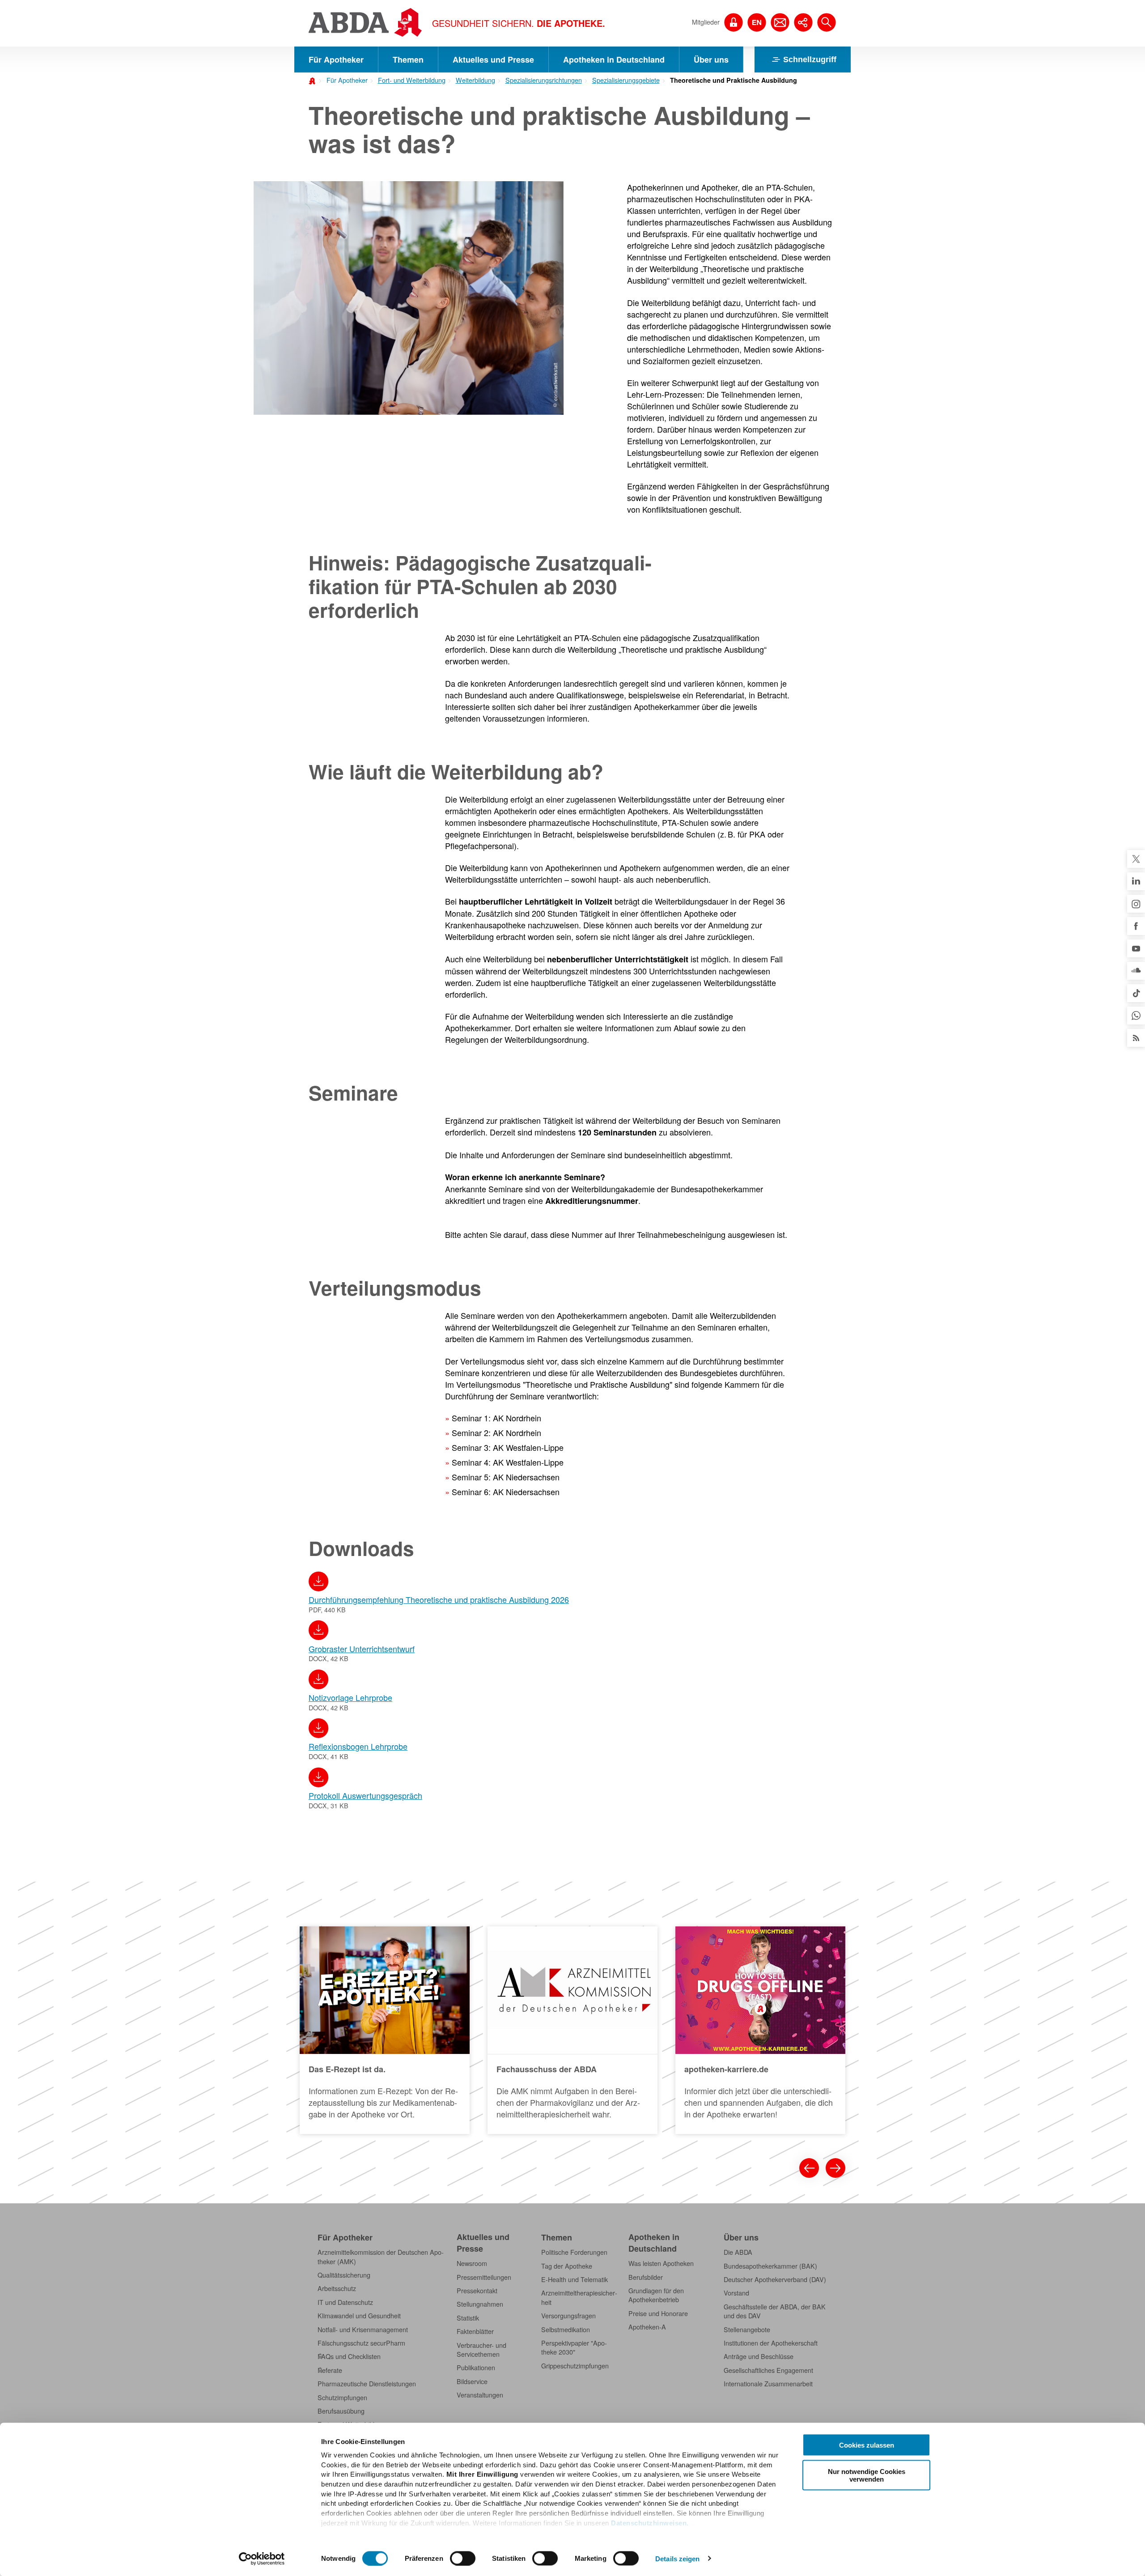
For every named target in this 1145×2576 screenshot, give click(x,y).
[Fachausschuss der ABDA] (572, 2030)
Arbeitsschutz (337, 2288)
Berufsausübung (341, 2411)
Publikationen (476, 2368)
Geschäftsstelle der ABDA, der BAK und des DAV (775, 2311)
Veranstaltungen (480, 2395)
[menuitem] (344, 79)
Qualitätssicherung (344, 2275)
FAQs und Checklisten (349, 2356)
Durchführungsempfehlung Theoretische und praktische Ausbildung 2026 (439, 1599)
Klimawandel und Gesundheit (359, 2316)
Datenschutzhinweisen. (650, 2523)
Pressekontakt (477, 2291)
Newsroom (472, 2263)
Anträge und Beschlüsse (759, 2356)
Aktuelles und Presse (493, 60)
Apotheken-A (647, 2327)
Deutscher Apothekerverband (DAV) (775, 2279)
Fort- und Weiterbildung (412, 80)
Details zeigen (677, 2558)
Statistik (468, 2318)
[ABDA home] (314, 80)
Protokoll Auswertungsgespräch (365, 1795)
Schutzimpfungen (342, 2397)
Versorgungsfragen (568, 2316)
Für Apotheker (336, 60)
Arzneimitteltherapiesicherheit (579, 2297)
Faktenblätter (475, 2331)
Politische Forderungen (574, 2252)
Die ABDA (738, 2252)
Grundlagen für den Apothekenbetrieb (656, 2295)
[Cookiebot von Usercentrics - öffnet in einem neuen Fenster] (262, 2559)
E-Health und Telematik (575, 2279)
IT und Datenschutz (345, 2302)
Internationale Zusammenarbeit (768, 2384)
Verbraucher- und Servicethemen (481, 2350)
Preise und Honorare (658, 2313)
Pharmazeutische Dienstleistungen (367, 2384)
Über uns (711, 60)
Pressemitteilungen (484, 2277)
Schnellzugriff (810, 60)
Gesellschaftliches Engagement (768, 2370)
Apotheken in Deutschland (614, 60)
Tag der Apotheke (567, 2266)
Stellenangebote (747, 2329)
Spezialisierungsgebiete (626, 80)
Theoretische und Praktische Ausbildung (734, 80)
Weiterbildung (475, 80)
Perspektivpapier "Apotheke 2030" (574, 2347)
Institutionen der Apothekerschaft (771, 2343)
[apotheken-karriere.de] (760, 2030)
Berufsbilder (646, 2277)
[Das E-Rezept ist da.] (385, 2030)
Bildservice (472, 2381)
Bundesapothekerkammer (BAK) (770, 2266)
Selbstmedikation (566, 2329)
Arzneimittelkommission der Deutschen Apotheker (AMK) (381, 2257)
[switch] (463, 2558)
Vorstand (736, 2293)
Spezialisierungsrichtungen (544, 80)
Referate (330, 2370)
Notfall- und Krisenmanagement (363, 2329)
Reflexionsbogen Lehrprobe (358, 1746)
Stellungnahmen (480, 2304)
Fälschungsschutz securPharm (361, 2343)
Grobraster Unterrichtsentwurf (362, 1649)
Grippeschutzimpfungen (575, 2366)
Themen (408, 60)
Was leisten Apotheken (661, 2263)
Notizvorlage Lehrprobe (350, 1697)
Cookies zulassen (867, 2445)
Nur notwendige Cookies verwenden (867, 2475)
